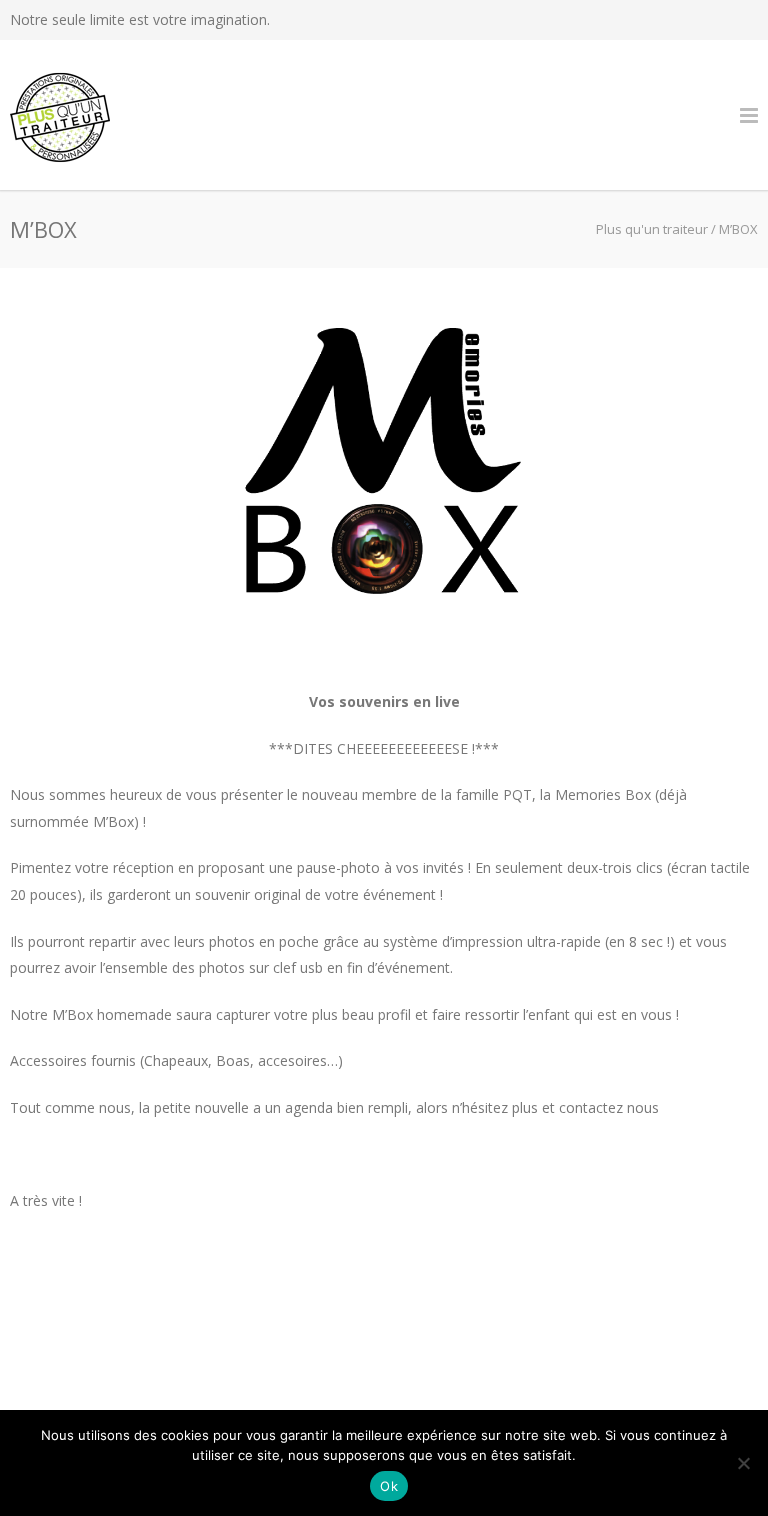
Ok (389, 1486)
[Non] (743, 1463)
